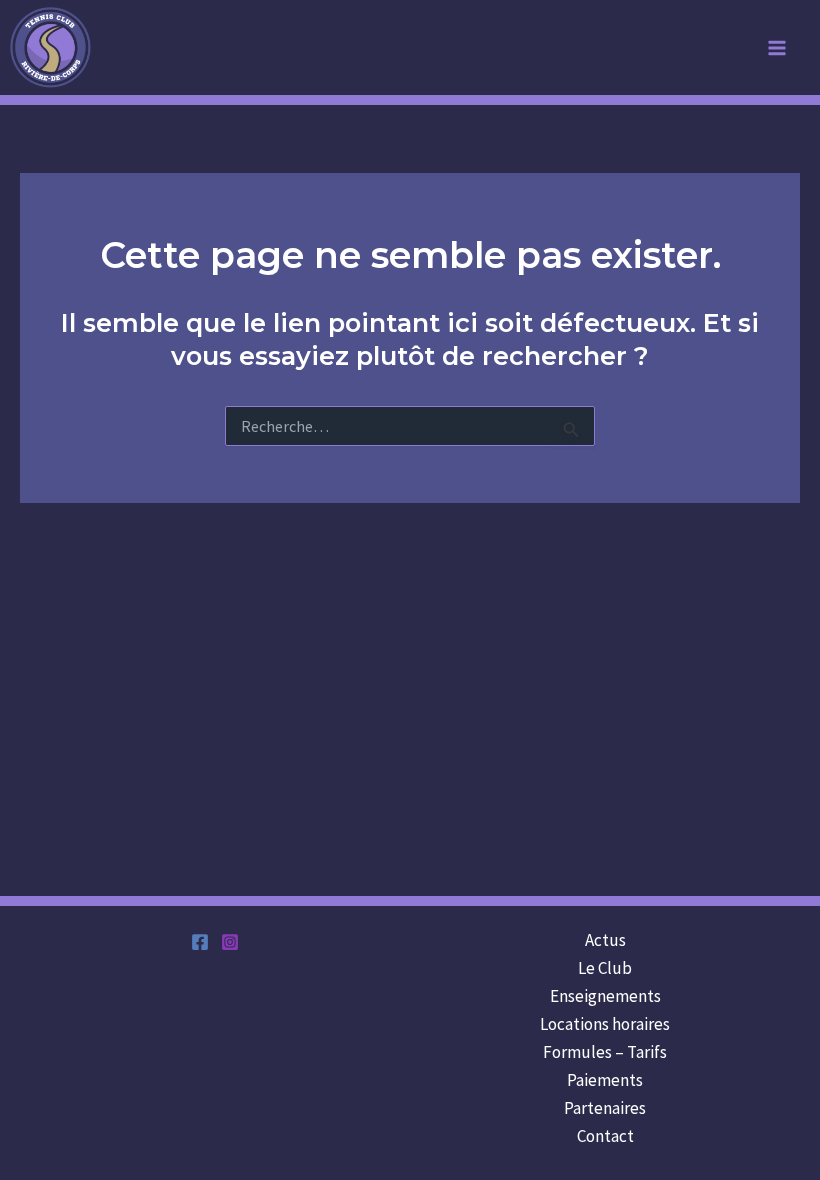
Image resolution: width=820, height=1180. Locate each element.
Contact (605, 1136)
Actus (605, 940)
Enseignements (605, 996)
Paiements (605, 1080)
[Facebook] (200, 942)
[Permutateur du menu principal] (778, 48)
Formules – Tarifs (605, 1052)
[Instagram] (230, 942)
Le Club (605, 968)
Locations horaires (605, 1024)
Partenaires (605, 1108)
